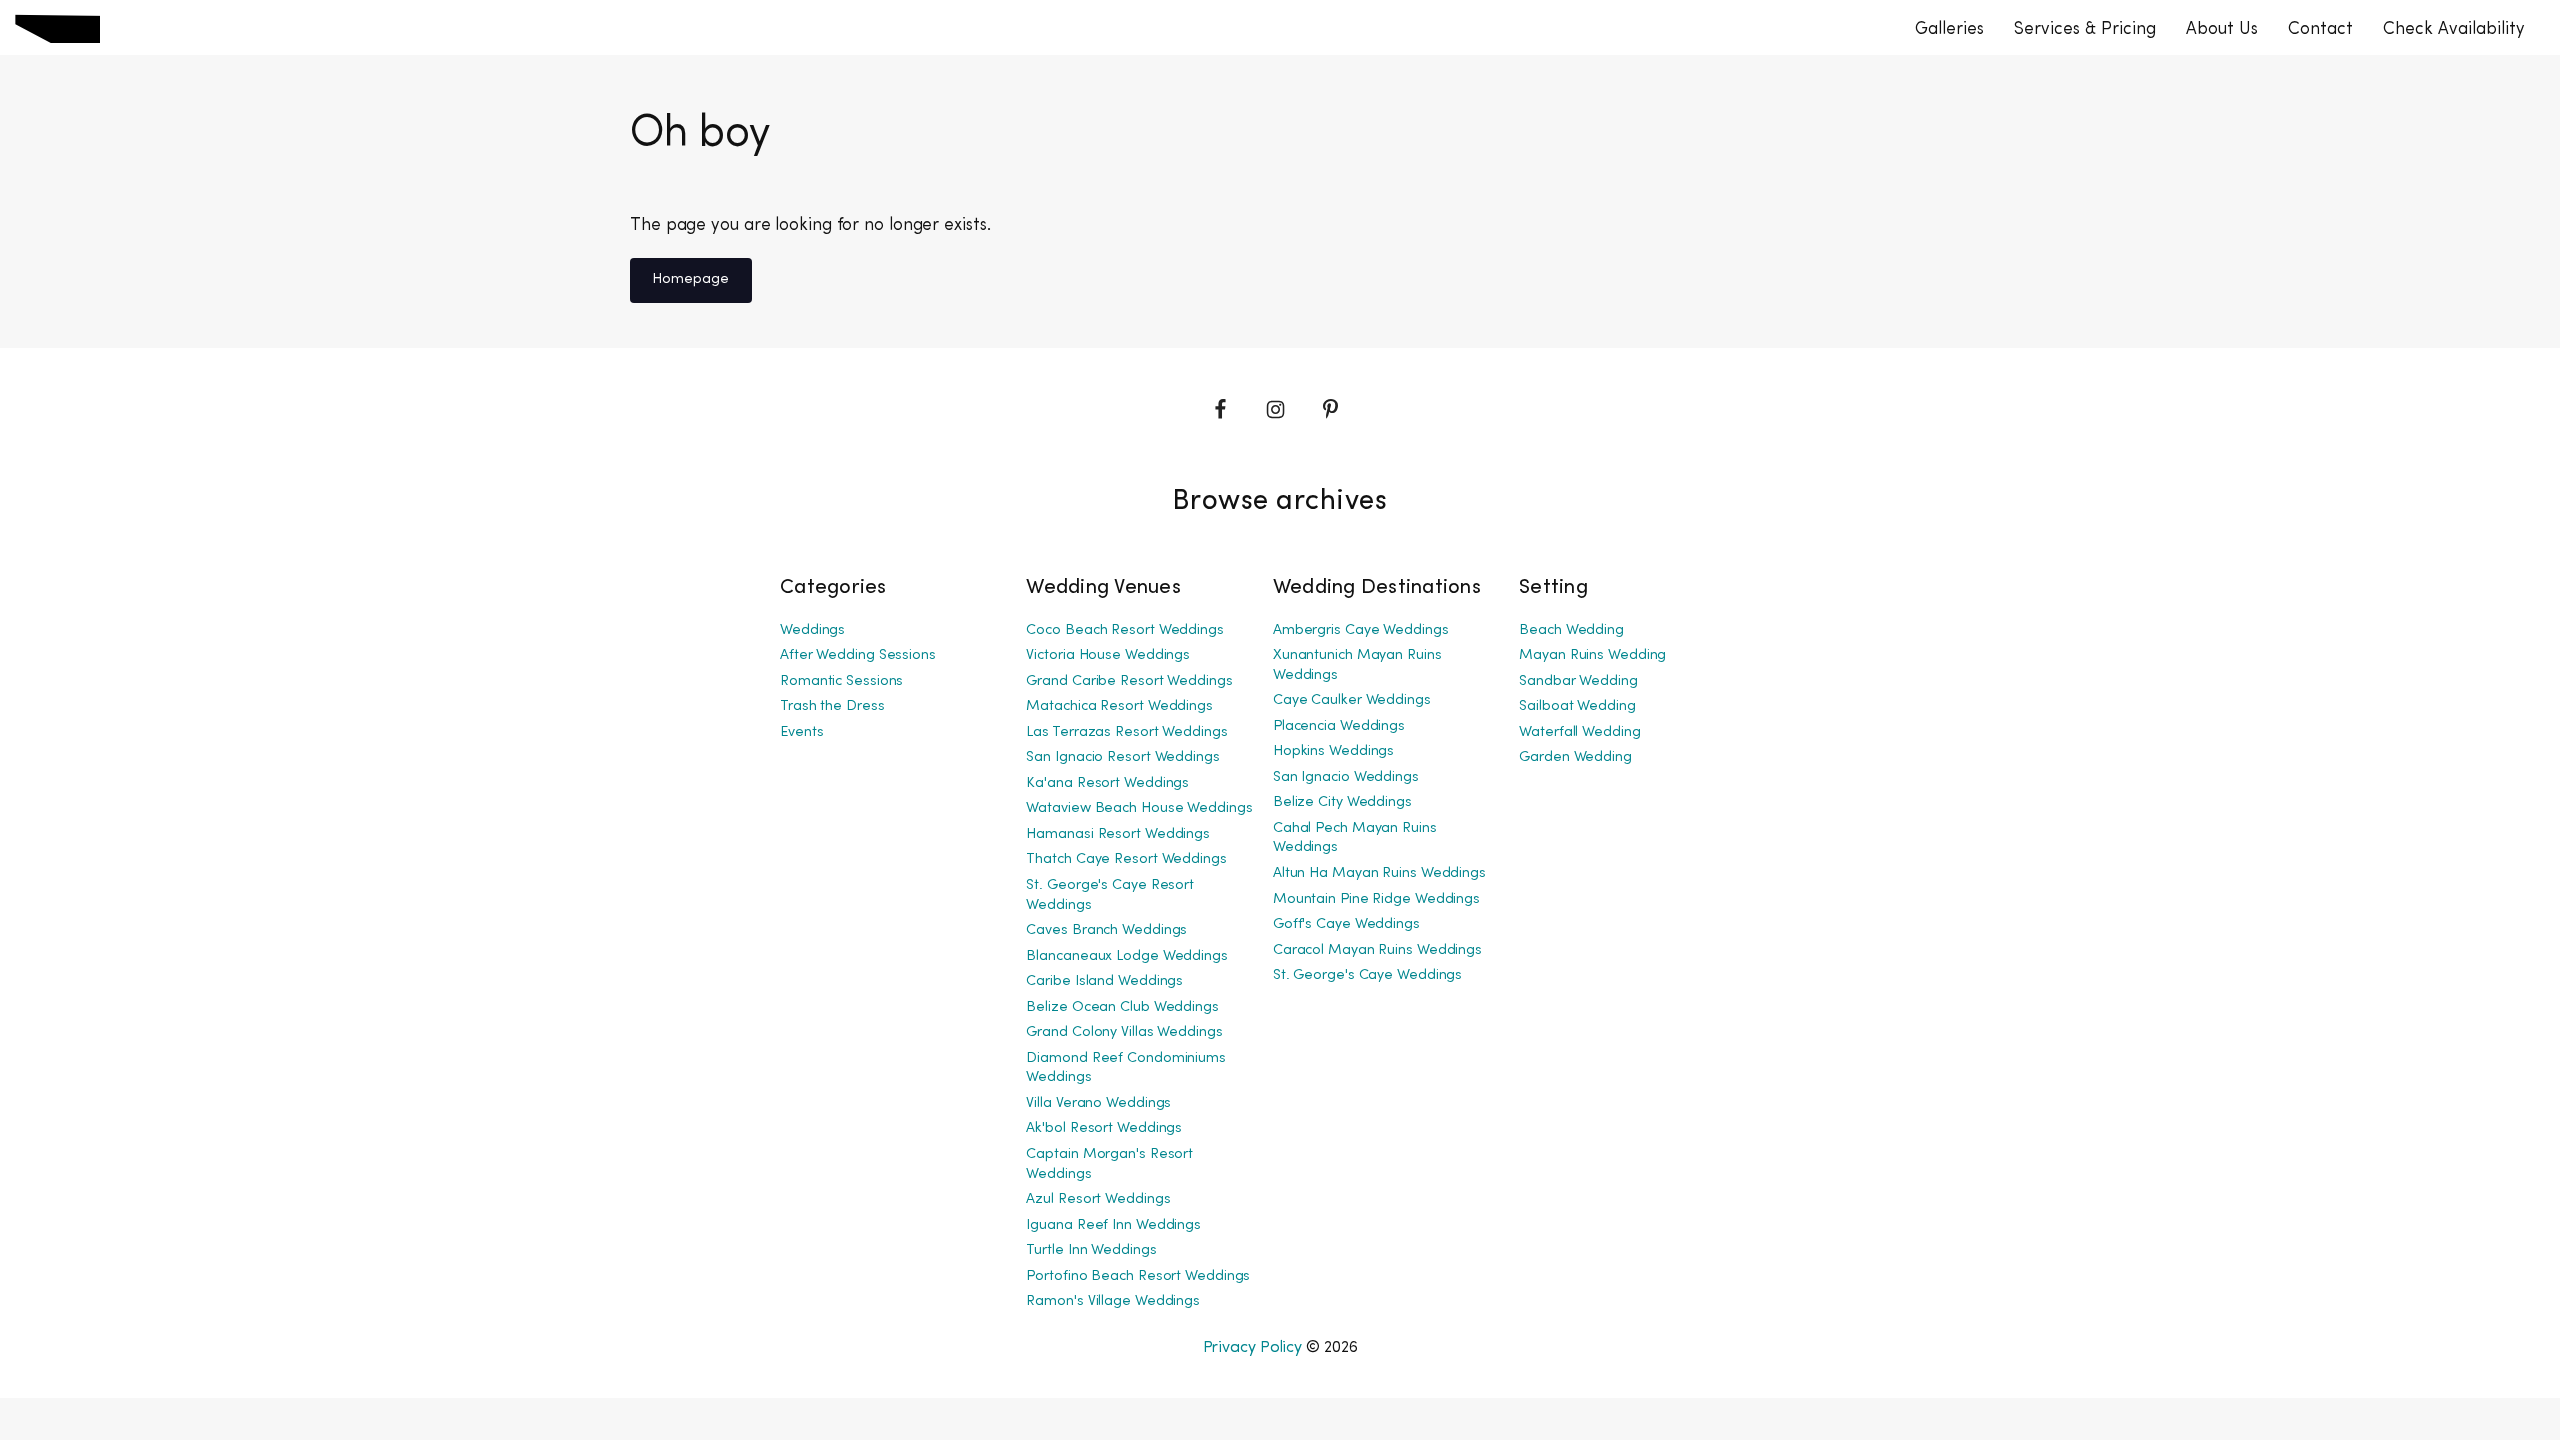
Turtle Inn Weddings (1091, 1250)
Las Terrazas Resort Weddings (1126, 732)
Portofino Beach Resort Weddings (1138, 1276)
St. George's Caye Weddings (1367, 975)
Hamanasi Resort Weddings (1118, 834)
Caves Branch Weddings (1106, 930)
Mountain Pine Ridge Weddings (1376, 899)
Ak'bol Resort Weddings (1104, 1128)
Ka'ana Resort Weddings (1107, 783)
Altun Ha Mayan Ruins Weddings (1379, 873)
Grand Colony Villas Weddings (1124, 1032)
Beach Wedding (1571, 630)
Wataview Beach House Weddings (1139, 808)
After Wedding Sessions (858, 655)
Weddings (812, 630)
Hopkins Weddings (1333, 751)
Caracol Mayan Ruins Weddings (1377, 950)
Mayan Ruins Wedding (1592, 655)
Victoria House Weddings (1108, 655)
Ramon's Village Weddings (1113, 1301)
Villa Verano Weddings (1098, 1103)
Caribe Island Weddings (1104, 981)
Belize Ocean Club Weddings (1122, 1007)
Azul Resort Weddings (1098, 1199)
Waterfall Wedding (1579, 732)
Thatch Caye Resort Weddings (1126, 859)
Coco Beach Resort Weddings (1124, 630)
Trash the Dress (832, 706)
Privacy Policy (1253, 1347)
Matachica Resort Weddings (1119, 706)
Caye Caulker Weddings (1352, 700)
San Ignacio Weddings (1346, 777)
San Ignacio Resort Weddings (1122, 757)
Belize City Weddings (1342, 802)
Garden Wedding (1575, 757)
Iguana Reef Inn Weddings (1113, 1225)
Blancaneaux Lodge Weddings (1126, 956)
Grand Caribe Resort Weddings (1129, 681)
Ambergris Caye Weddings (1361, 630)
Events (801, 732)
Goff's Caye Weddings (1346, 924)
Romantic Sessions (841, 681)
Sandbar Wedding (1578, 681)
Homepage (690, 279)
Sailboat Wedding (1577, 706)
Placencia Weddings (1339, 726)
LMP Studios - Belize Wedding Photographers (57, 28)
